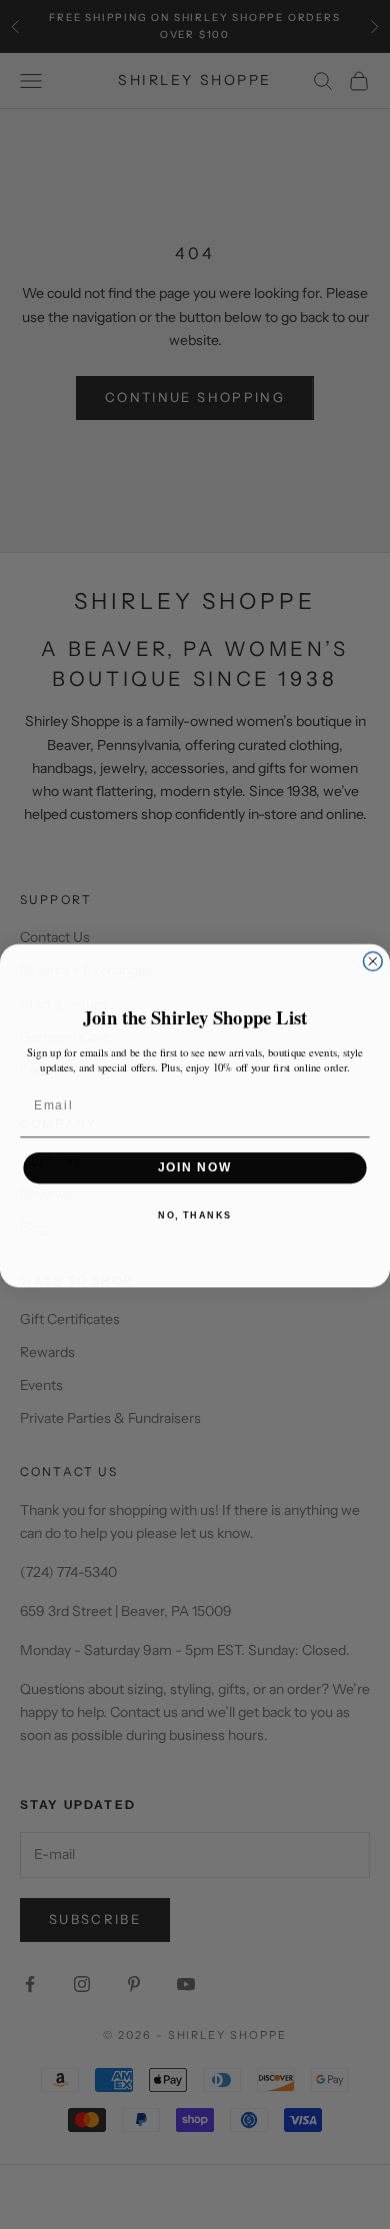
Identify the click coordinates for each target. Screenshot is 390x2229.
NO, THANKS (195, 1213)
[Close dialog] (372, 960)
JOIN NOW (195, 1166)
